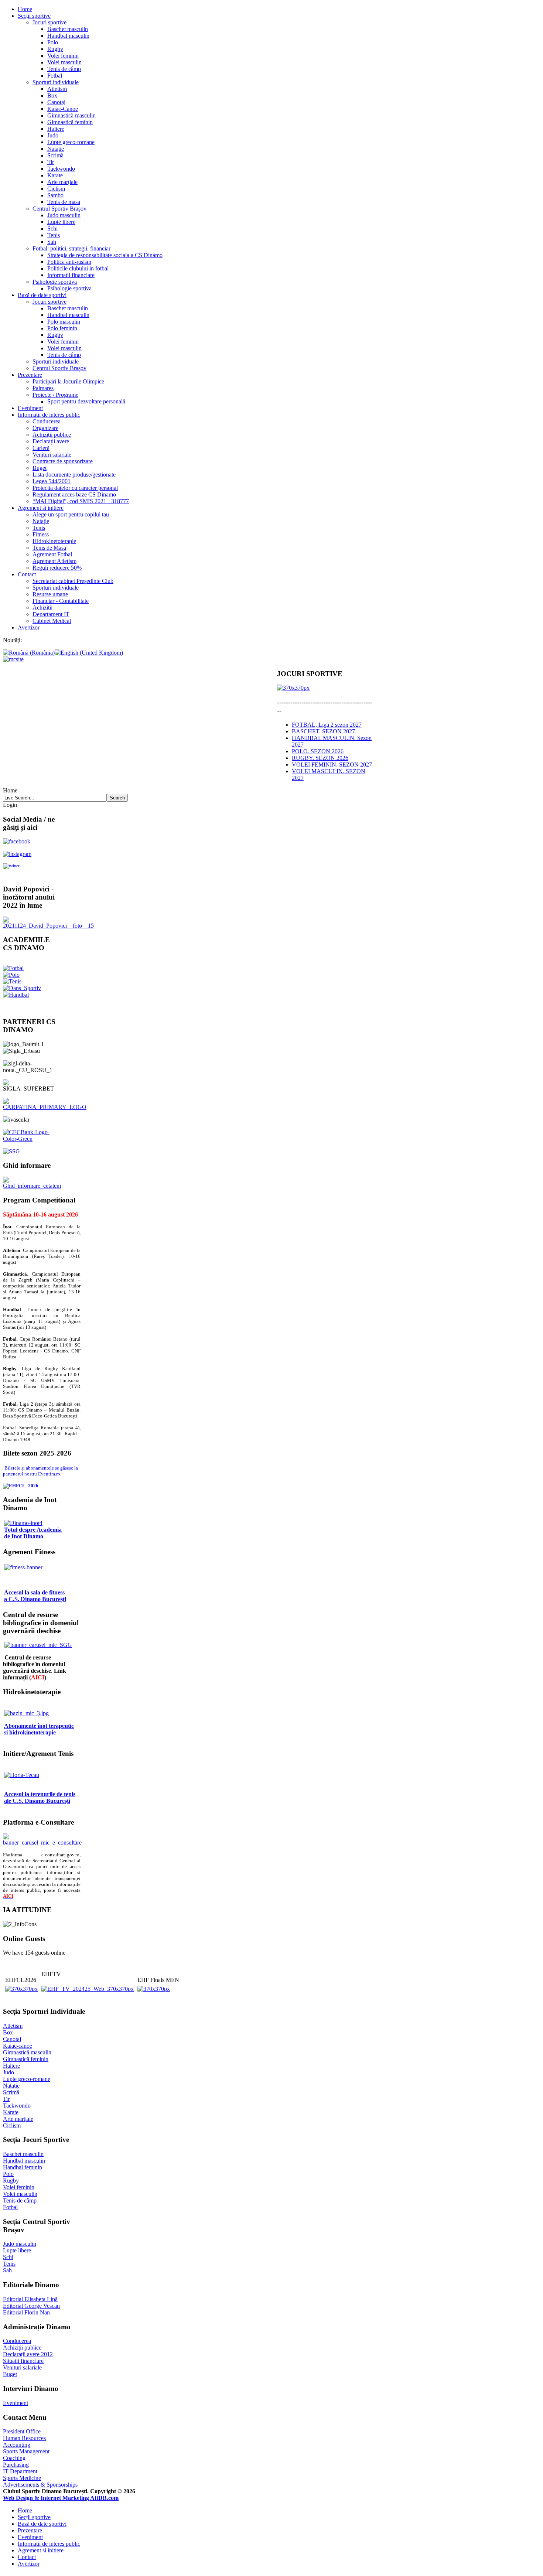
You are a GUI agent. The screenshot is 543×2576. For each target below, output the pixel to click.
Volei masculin (64, 62)
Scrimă (55, 155)
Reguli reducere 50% (57, 568)
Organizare (45, 428)
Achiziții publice (52, 435)
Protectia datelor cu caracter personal (75, 488)
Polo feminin (62, 328)
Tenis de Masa (49, 548)
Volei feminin (63, 56)
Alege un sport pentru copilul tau (71, 514)
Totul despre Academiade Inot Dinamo (33, 1533)
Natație (56, 149)
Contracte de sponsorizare (63, 461)
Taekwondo (61, 169)
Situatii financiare (23, 2361)
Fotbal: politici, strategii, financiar (71, 248)
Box (52, 95)
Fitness (41, 534)
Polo (53, 42)
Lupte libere (61, 222)
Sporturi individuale (56, 82)
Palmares (43, 388)
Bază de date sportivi (42, 295)
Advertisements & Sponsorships (40, 2485)
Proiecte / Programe (55, 395)
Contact (27, 574)
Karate (55, 175)
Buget (40, 468)
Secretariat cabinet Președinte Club (73, 581)
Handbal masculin (68, 36)
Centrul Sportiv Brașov (59, 209)
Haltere (56, 129)
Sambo (55, 195)
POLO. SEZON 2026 (318, 751)
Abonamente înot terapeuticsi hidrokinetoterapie (39, 1729)
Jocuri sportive (49, 22)
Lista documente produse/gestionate (74, 475)
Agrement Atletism (54, 561)
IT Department (20, 2471)
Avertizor (29, 627)
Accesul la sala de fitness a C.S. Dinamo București (35, 1596)
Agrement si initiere (41, 508)
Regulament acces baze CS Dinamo (74, 494)
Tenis (54, 235)
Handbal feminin (23, 2167)
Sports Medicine (22, 2478)
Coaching (14, 2458)
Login (10, 805)
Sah (52, 242)
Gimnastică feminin (70, 122)
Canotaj (56, 102)
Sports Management (26, 2451)
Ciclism (56, 189)
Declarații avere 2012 (28, 2354)
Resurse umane (50, 594)
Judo (53, 135)
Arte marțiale (62, 182)
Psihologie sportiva (55, 282)
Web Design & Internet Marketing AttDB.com (61, 2498)
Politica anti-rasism (69, 262)
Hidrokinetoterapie (54, 541)
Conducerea (47, 421)
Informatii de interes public (49, 415)
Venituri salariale (52, 455)
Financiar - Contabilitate (61, 601)
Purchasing (16, 2465)
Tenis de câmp (64, 69)
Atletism (57, 89)
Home (25, 9)
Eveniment (30, 408)
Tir (51, 162)
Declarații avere (51, 441)
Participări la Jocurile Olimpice (68, 381)
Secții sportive (34, 16)
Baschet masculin (68, 29)
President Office (22, 2431)
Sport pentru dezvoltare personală (86, 401)
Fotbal (55, 76)
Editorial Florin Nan (26, 2312)
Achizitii (42, 608)
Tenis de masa (64, 202)
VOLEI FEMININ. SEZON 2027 (332, 765)
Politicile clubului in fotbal (78, 268)
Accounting (17, 2445)
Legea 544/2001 (52, 481)
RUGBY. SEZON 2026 (320, 758)
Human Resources (24, 2438)
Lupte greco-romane (71, 142)
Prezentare (30, 375)
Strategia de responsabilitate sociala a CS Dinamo (105, 255)
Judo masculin (64, 215)
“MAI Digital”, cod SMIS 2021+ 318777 (81, 501)
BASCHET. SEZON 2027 (323, 731)
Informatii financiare (71, 275)
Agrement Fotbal (52, 554)
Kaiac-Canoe (63, 109)
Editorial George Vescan (31, 2306)
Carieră (41, 448)
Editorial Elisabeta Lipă (30, 2299)
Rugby (55, 49)
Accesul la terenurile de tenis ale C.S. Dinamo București (40, 1797)
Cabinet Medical (52, 621)
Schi (52, 228)
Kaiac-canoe (18, 2046)
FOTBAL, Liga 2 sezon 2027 (327, 725)
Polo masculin (64, 322)
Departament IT (51, 614)
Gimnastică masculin (71, 115)
